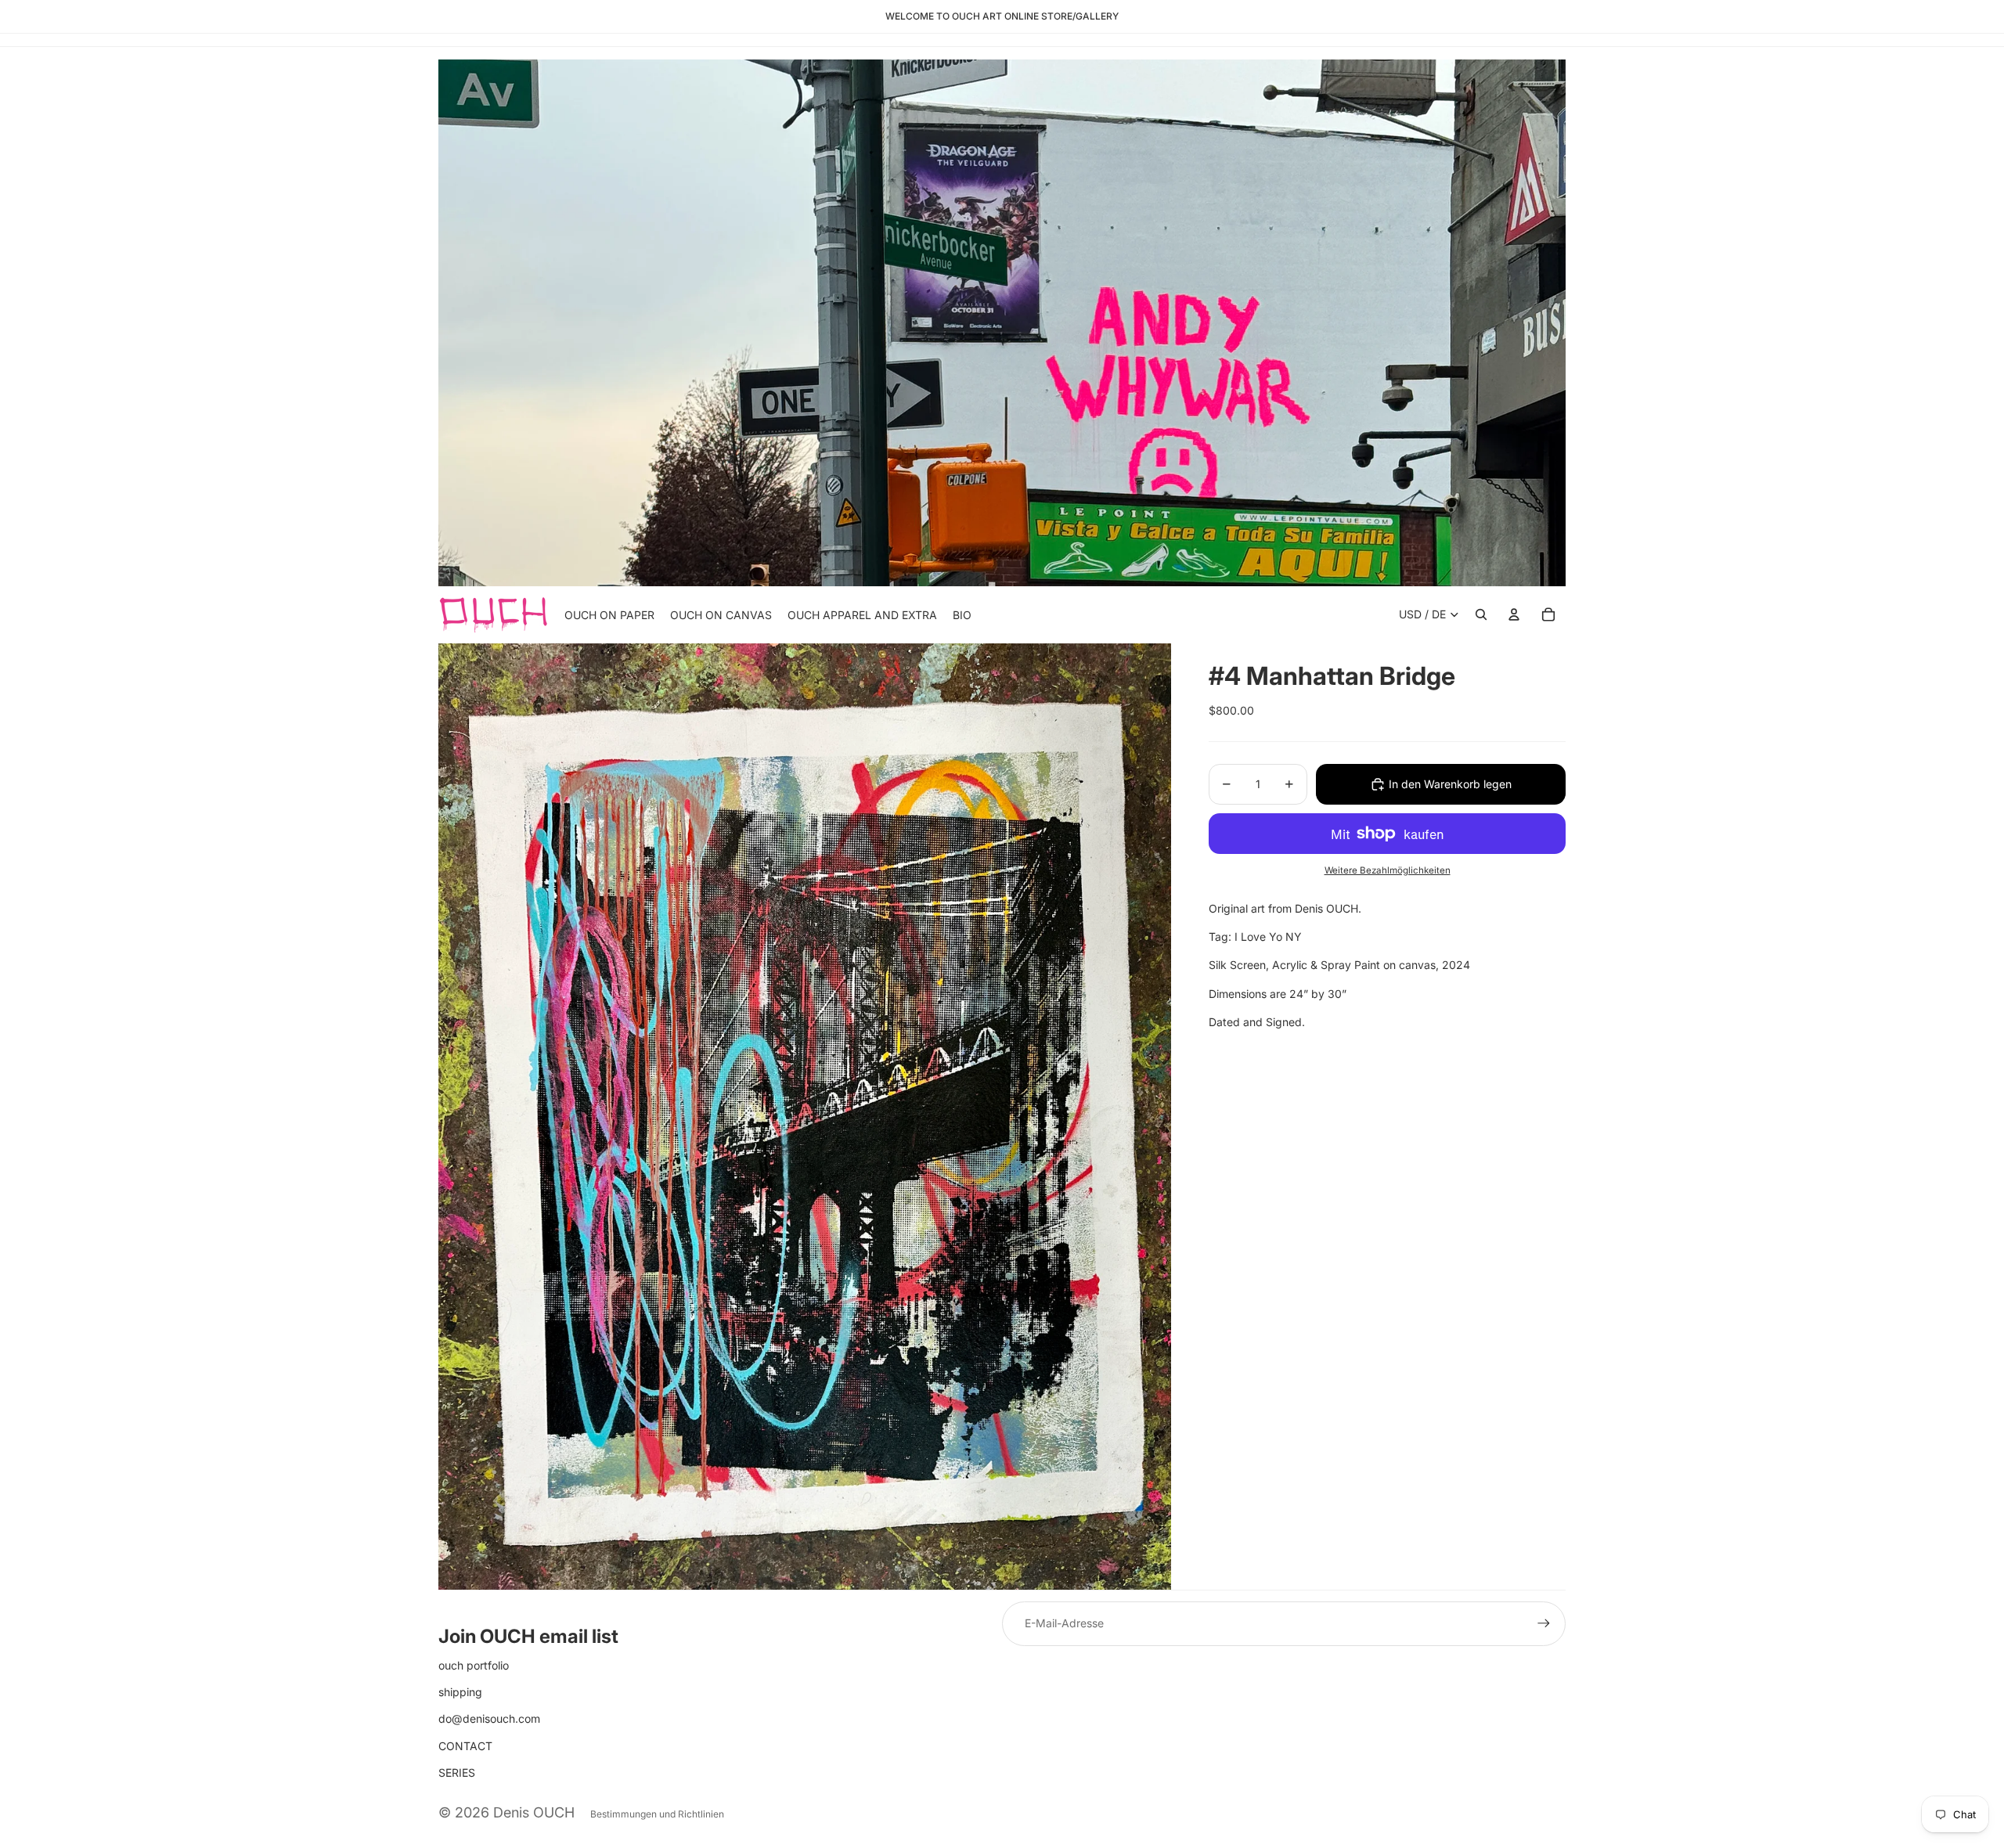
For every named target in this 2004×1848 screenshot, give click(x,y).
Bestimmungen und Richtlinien (657, 1814)
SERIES (457, 1772)
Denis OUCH (534, 1812)
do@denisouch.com (489, 1718)
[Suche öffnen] (1481, 614)
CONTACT (465, 1746)
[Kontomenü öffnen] (1514, 614)
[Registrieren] (1544, 1623)
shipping (460, 1692)
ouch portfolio (474, 1665)
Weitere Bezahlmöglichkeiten (1388, 870)
